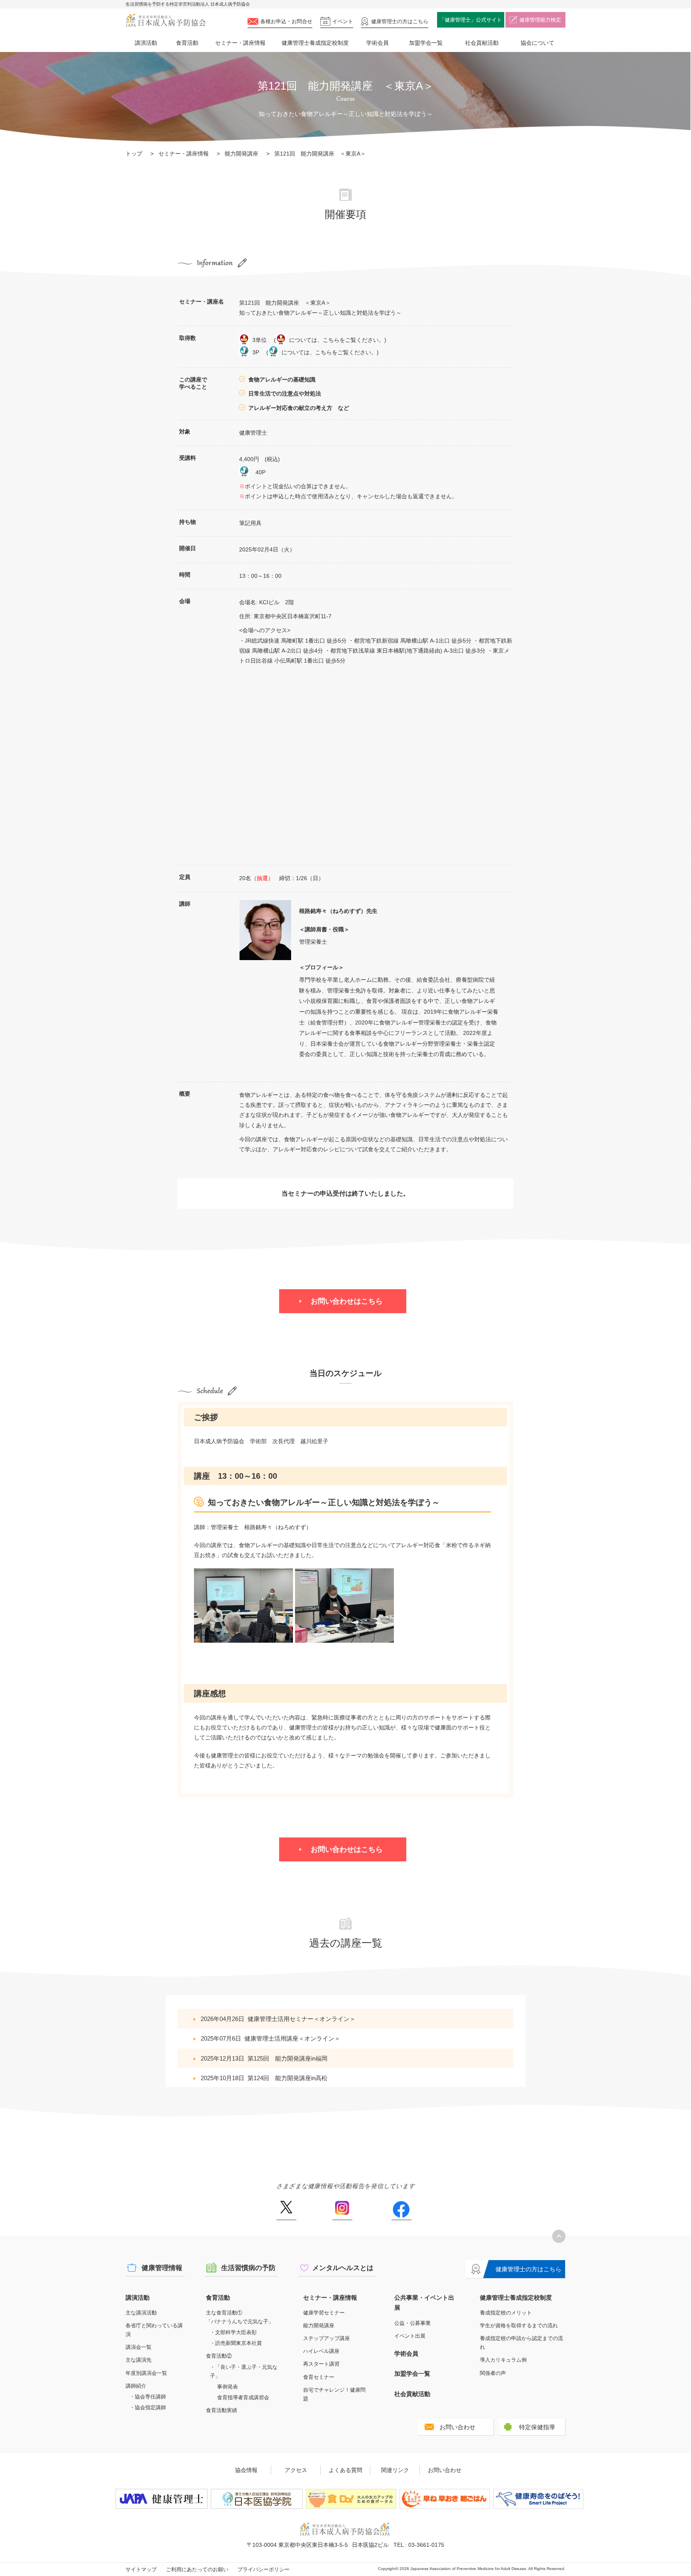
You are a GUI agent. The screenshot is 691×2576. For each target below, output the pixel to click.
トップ (134, 154)
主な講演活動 (141, 2313)
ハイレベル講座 (321, 2351)
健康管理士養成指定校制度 (315, 43)
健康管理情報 (162, 2268)
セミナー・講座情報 (240, 43)
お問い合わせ (457, 2427)
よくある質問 (345, 2470)
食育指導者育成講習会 (243, 2397)
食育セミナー (319, 2377)
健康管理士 (400, 21)
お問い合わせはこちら (347, 1301)
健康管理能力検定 (540, 20)
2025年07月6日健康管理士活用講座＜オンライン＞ (271, 2038)
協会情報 (246, 2470)
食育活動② (219, 2356)
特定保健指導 (537, 2427)
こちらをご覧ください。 (353, 340)
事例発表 (228, 2387)
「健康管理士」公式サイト (471, 20)
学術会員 (377, 43)
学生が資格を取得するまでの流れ (519, 2325)
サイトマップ (141, 2569)
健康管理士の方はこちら (528, 2269)
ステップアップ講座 (327, 2338)
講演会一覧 (139, 2347)
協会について (537, 43)
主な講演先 (139, 2360)
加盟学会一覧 (426, 43)
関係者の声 (493, 2373)
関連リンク (395, 2470)
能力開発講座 (242, 154)
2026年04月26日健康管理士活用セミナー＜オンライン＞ (278, 2019)
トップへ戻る (559, 2236)
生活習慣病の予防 (248, 2268)
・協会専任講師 (148, 2397)
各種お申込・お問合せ (286, 21)
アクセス (296, 2470)
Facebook (401, 2211)
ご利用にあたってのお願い (197, 2569)
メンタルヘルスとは (343, 2268)
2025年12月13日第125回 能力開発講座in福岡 (264, 2058)
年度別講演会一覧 (146, 2373)
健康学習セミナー (324, 2313)
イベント (343, 21)
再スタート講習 (321, 2364)
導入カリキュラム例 (503, 2360)
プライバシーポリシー (264, 2569)
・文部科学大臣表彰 (233, 2332)
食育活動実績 (222, 2410)
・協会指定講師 (148, 2407)
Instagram (342, 2211)
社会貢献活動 (482, 43)
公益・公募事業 (412, 2323)
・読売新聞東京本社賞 (236, 2343)
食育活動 (187, 43)
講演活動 (146, 43)
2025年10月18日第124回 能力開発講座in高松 (264, 2078)
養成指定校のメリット (506, 2313)
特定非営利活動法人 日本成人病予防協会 (166, 21)
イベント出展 (410, 2336)
